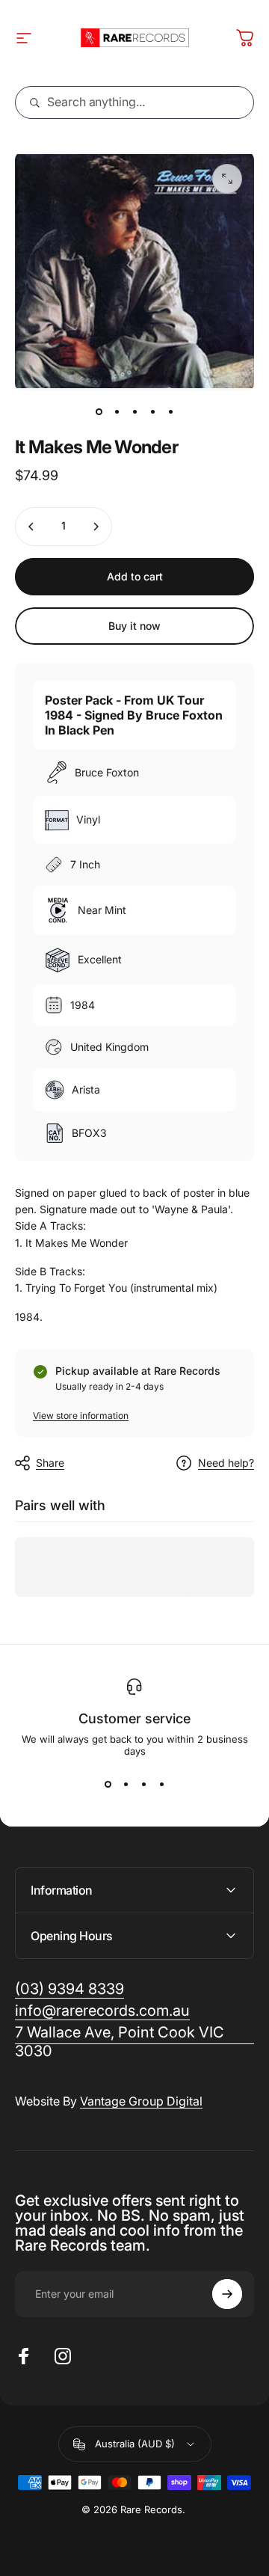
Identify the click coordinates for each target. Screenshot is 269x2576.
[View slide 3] (143, 1784)
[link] (134, 2042)
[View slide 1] (108, 1784)
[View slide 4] (161, 1784)
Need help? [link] (226, 1463)
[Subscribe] (227, 2294)
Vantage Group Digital (141, 2101)
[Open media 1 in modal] (227, 179)
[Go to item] (99, 412)
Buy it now (134, 626)
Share (50, 1463)
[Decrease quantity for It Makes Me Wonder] (31, 527)
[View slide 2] (126, 1784)
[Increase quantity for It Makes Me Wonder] (96, 527)
